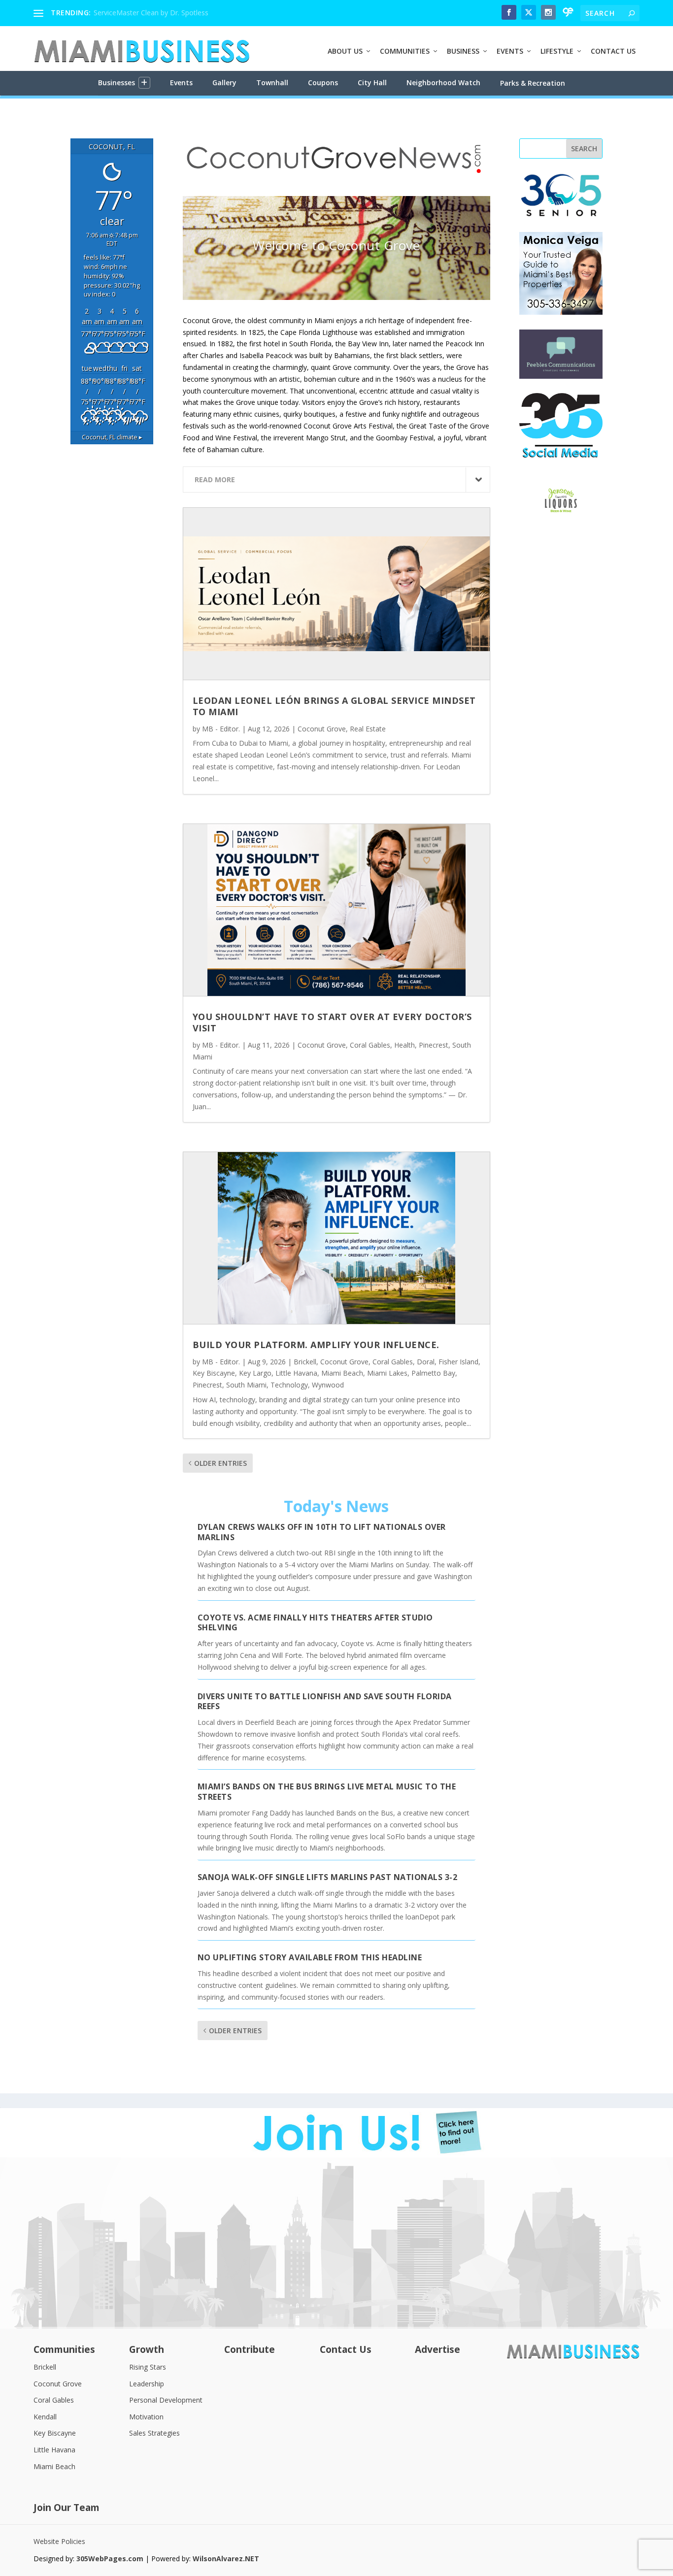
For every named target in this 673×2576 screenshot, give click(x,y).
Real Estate (368, 729)
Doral (426, 1362)
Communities (405, 51)
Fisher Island (458, 1362)
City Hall (372, 83)
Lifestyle (557, 51)
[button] (144, 83)
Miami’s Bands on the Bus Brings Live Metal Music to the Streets (327, 1792)
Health (404, 1045)
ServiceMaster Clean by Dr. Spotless (151, 13)
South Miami (246, 1385)
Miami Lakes (387, 1373)
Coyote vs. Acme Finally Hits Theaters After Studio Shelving (315, 1623)
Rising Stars (148, 2367)
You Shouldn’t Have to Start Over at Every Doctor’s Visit (332, 1022)
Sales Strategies (154, 2433)
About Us (345, 51)
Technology (289, 1385)
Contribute (250, 2350)
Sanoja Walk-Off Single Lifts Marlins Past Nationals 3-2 (328, 1877)
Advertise (437, 2350)
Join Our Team (67, 2508)
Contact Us (613, 51)
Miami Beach (342, 1373)
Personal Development (166, 2400)
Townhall (272, 83)
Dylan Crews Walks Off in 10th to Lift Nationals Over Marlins (322, 1532)
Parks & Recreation (533, 83)
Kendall (45, 2417)
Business (463, 51)
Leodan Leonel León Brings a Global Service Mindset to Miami (334, 706)
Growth (147, 2350)
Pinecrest (434, 1045)
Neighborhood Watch (443, 83)
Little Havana (296, 1373)
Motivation (146, 2417)
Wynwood (328, 1385)
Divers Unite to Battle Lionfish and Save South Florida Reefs (325, 1701)
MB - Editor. (221, 729)
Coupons (323, 83)
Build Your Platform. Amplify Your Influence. (316, 1345)
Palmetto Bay (433, 1373)
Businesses (117, 83)
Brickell (305, 1362)
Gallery (224, 83)
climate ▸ (112, 437)
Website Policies (59, 2541)
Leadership (147, 2384)
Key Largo (255, 1373)
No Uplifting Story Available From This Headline (310, 1957)
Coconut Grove (322, 729)
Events (510, 51)
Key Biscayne (214, 1373)
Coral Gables (370, 1045)
